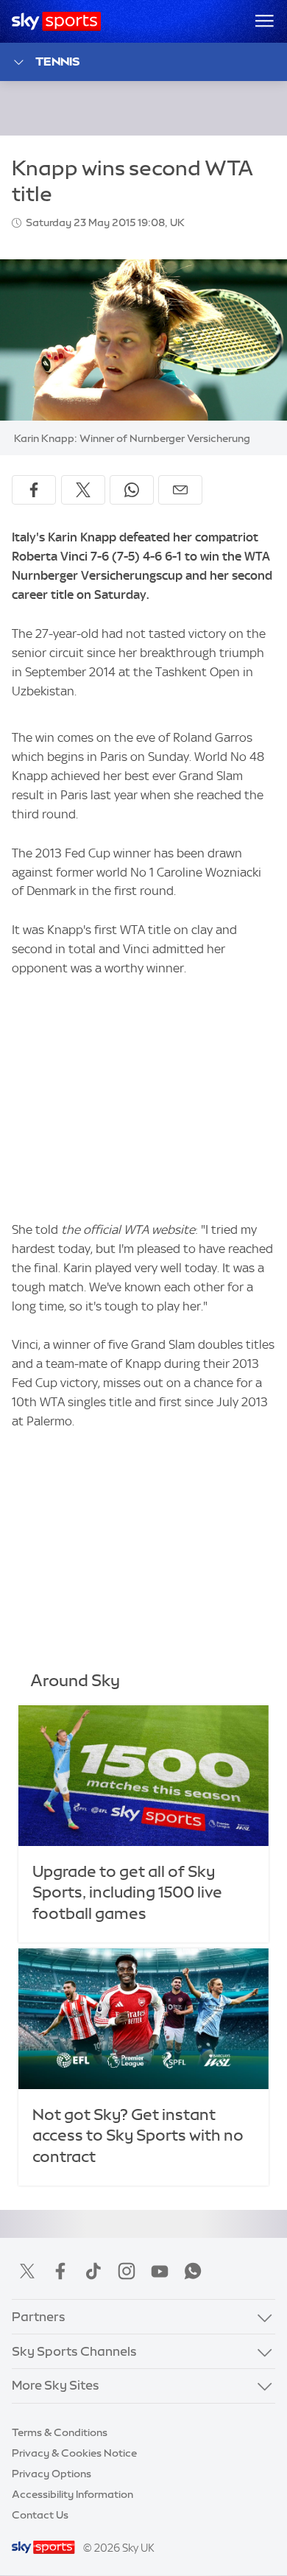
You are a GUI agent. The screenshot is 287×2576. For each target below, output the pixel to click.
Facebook (60, 2271)
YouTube (160, 2271)
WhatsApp (193, 2271)
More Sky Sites (56, 2385)
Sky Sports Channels (74, 2351)
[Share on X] (83, 490)
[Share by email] (180, 490)
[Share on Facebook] (34, 490)
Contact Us (40, 2515)
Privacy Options (52, 2474)
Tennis (57, 61)
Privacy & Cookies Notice (74, 2453)
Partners (39, 2317)
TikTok (93, 2271)
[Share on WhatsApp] (132, 490)
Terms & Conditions (60, 2432)
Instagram (127, 2271)
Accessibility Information (72, 2494)
